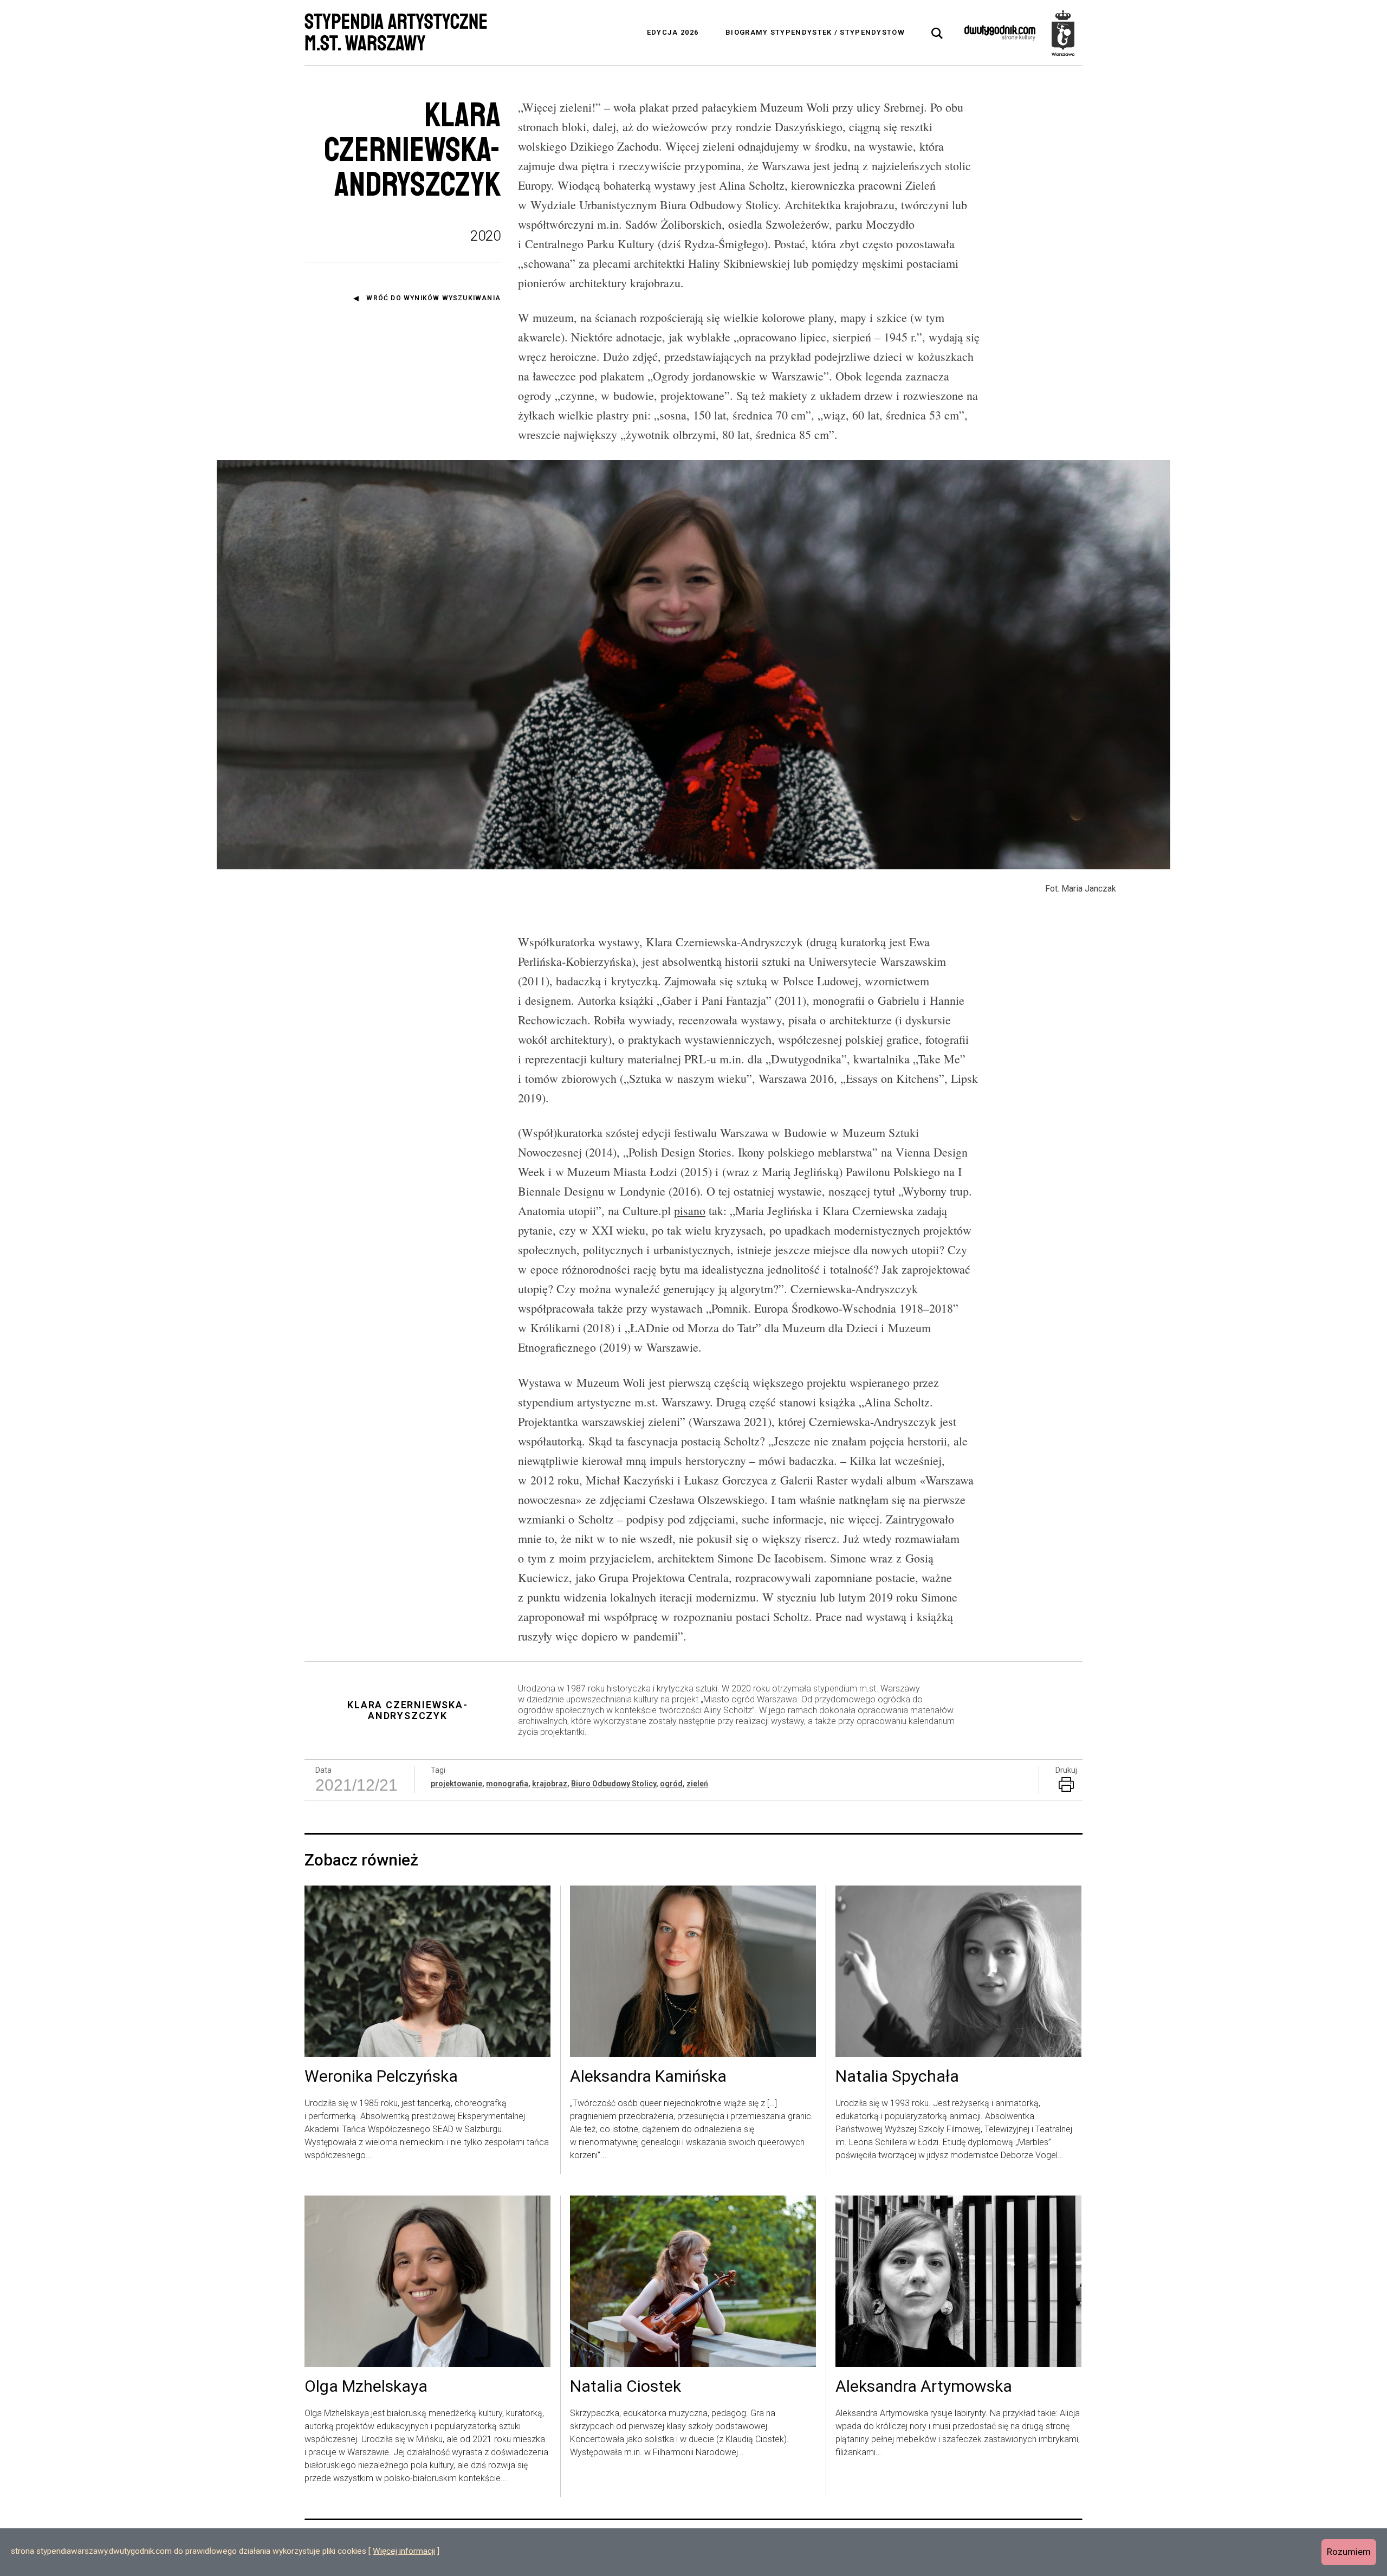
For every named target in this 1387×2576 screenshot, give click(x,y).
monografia (507, 1784)
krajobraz (550, 1784)
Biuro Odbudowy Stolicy (614, 1784)
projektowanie (456, 1784)
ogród (671, 1784)
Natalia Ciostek (626, 2387)
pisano (690, 1210)
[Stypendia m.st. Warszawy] (1063, 33)
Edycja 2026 (673, 32)
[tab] (937, 34)
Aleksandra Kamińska (648, 2077)
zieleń (697, 1784)
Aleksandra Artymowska (924, 2387)
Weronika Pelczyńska (381, 2077)
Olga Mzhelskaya (366, 2387)
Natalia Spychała (897, 2077)
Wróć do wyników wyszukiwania (433, 298)
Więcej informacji (404, 2551)
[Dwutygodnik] (1000, 33)
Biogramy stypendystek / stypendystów (815, 32)
